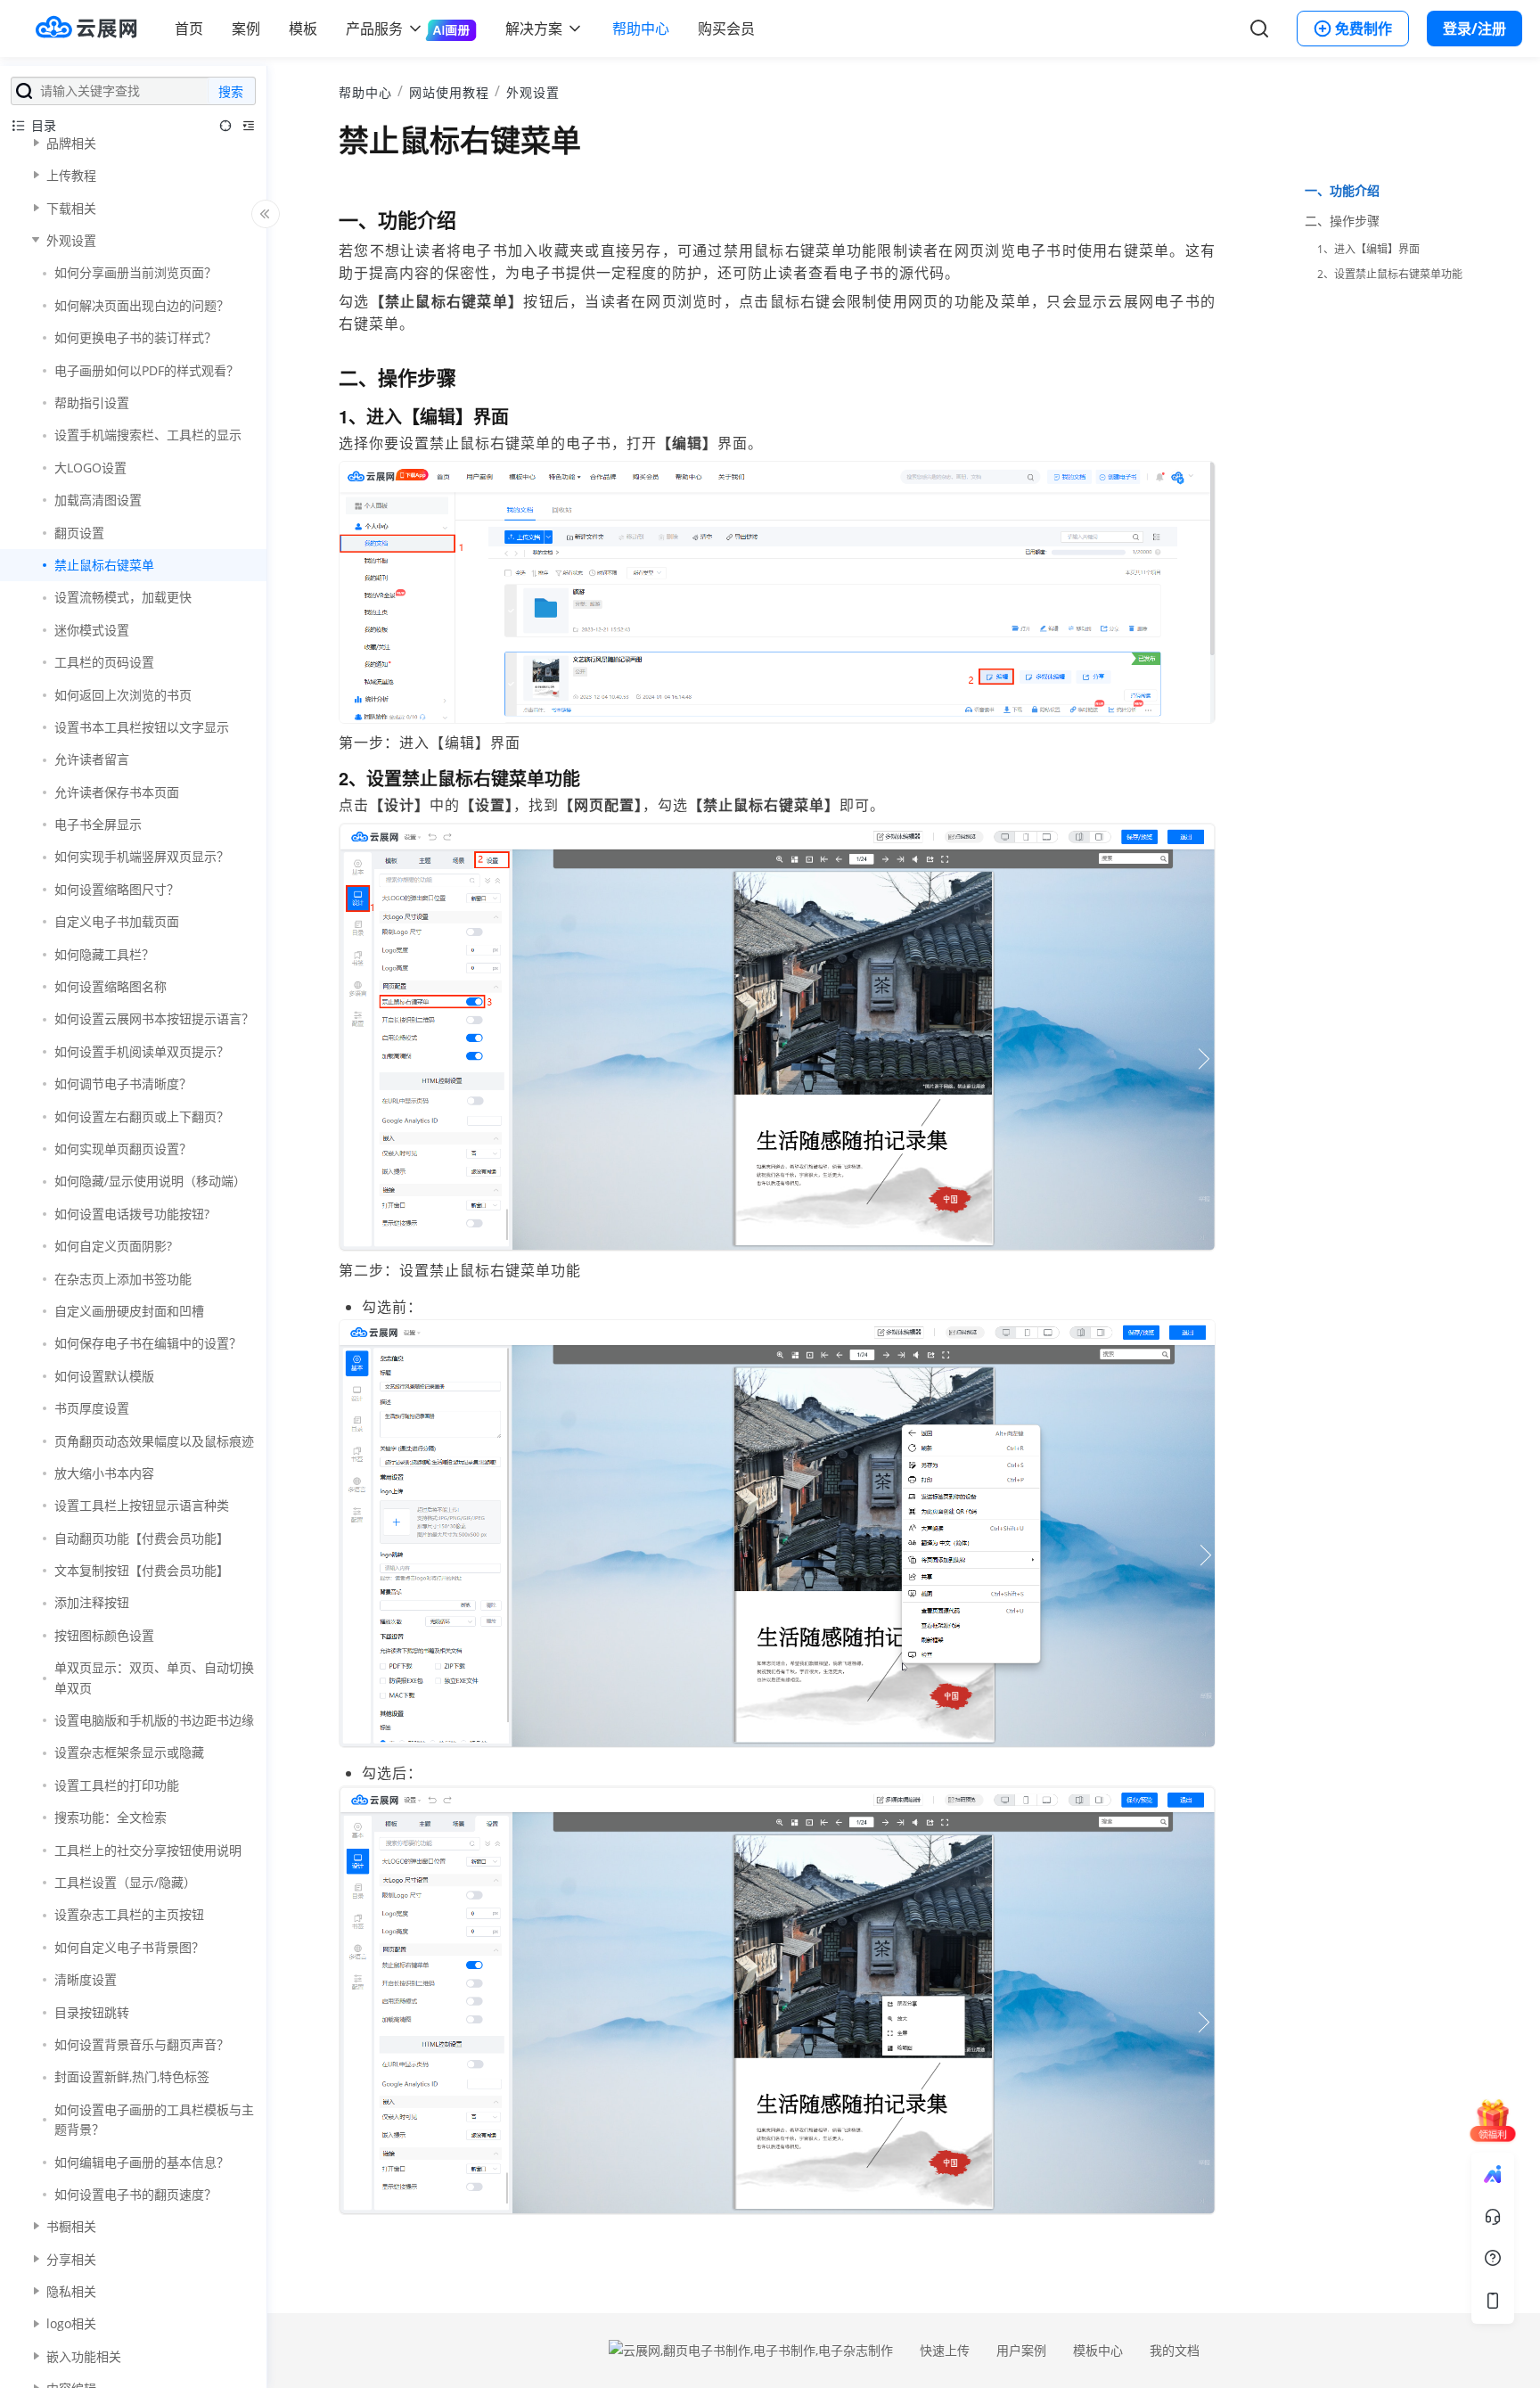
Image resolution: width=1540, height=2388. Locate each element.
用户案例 (1021, 2350)
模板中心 (1098, 2350)
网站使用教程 (449, 92)
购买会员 (726, 29)
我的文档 (1175, 2350)
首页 (189, 29)
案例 (246, 29)
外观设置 (533, 92)
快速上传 (945, 2350)
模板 (303, 29)
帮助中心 (641, 29)
